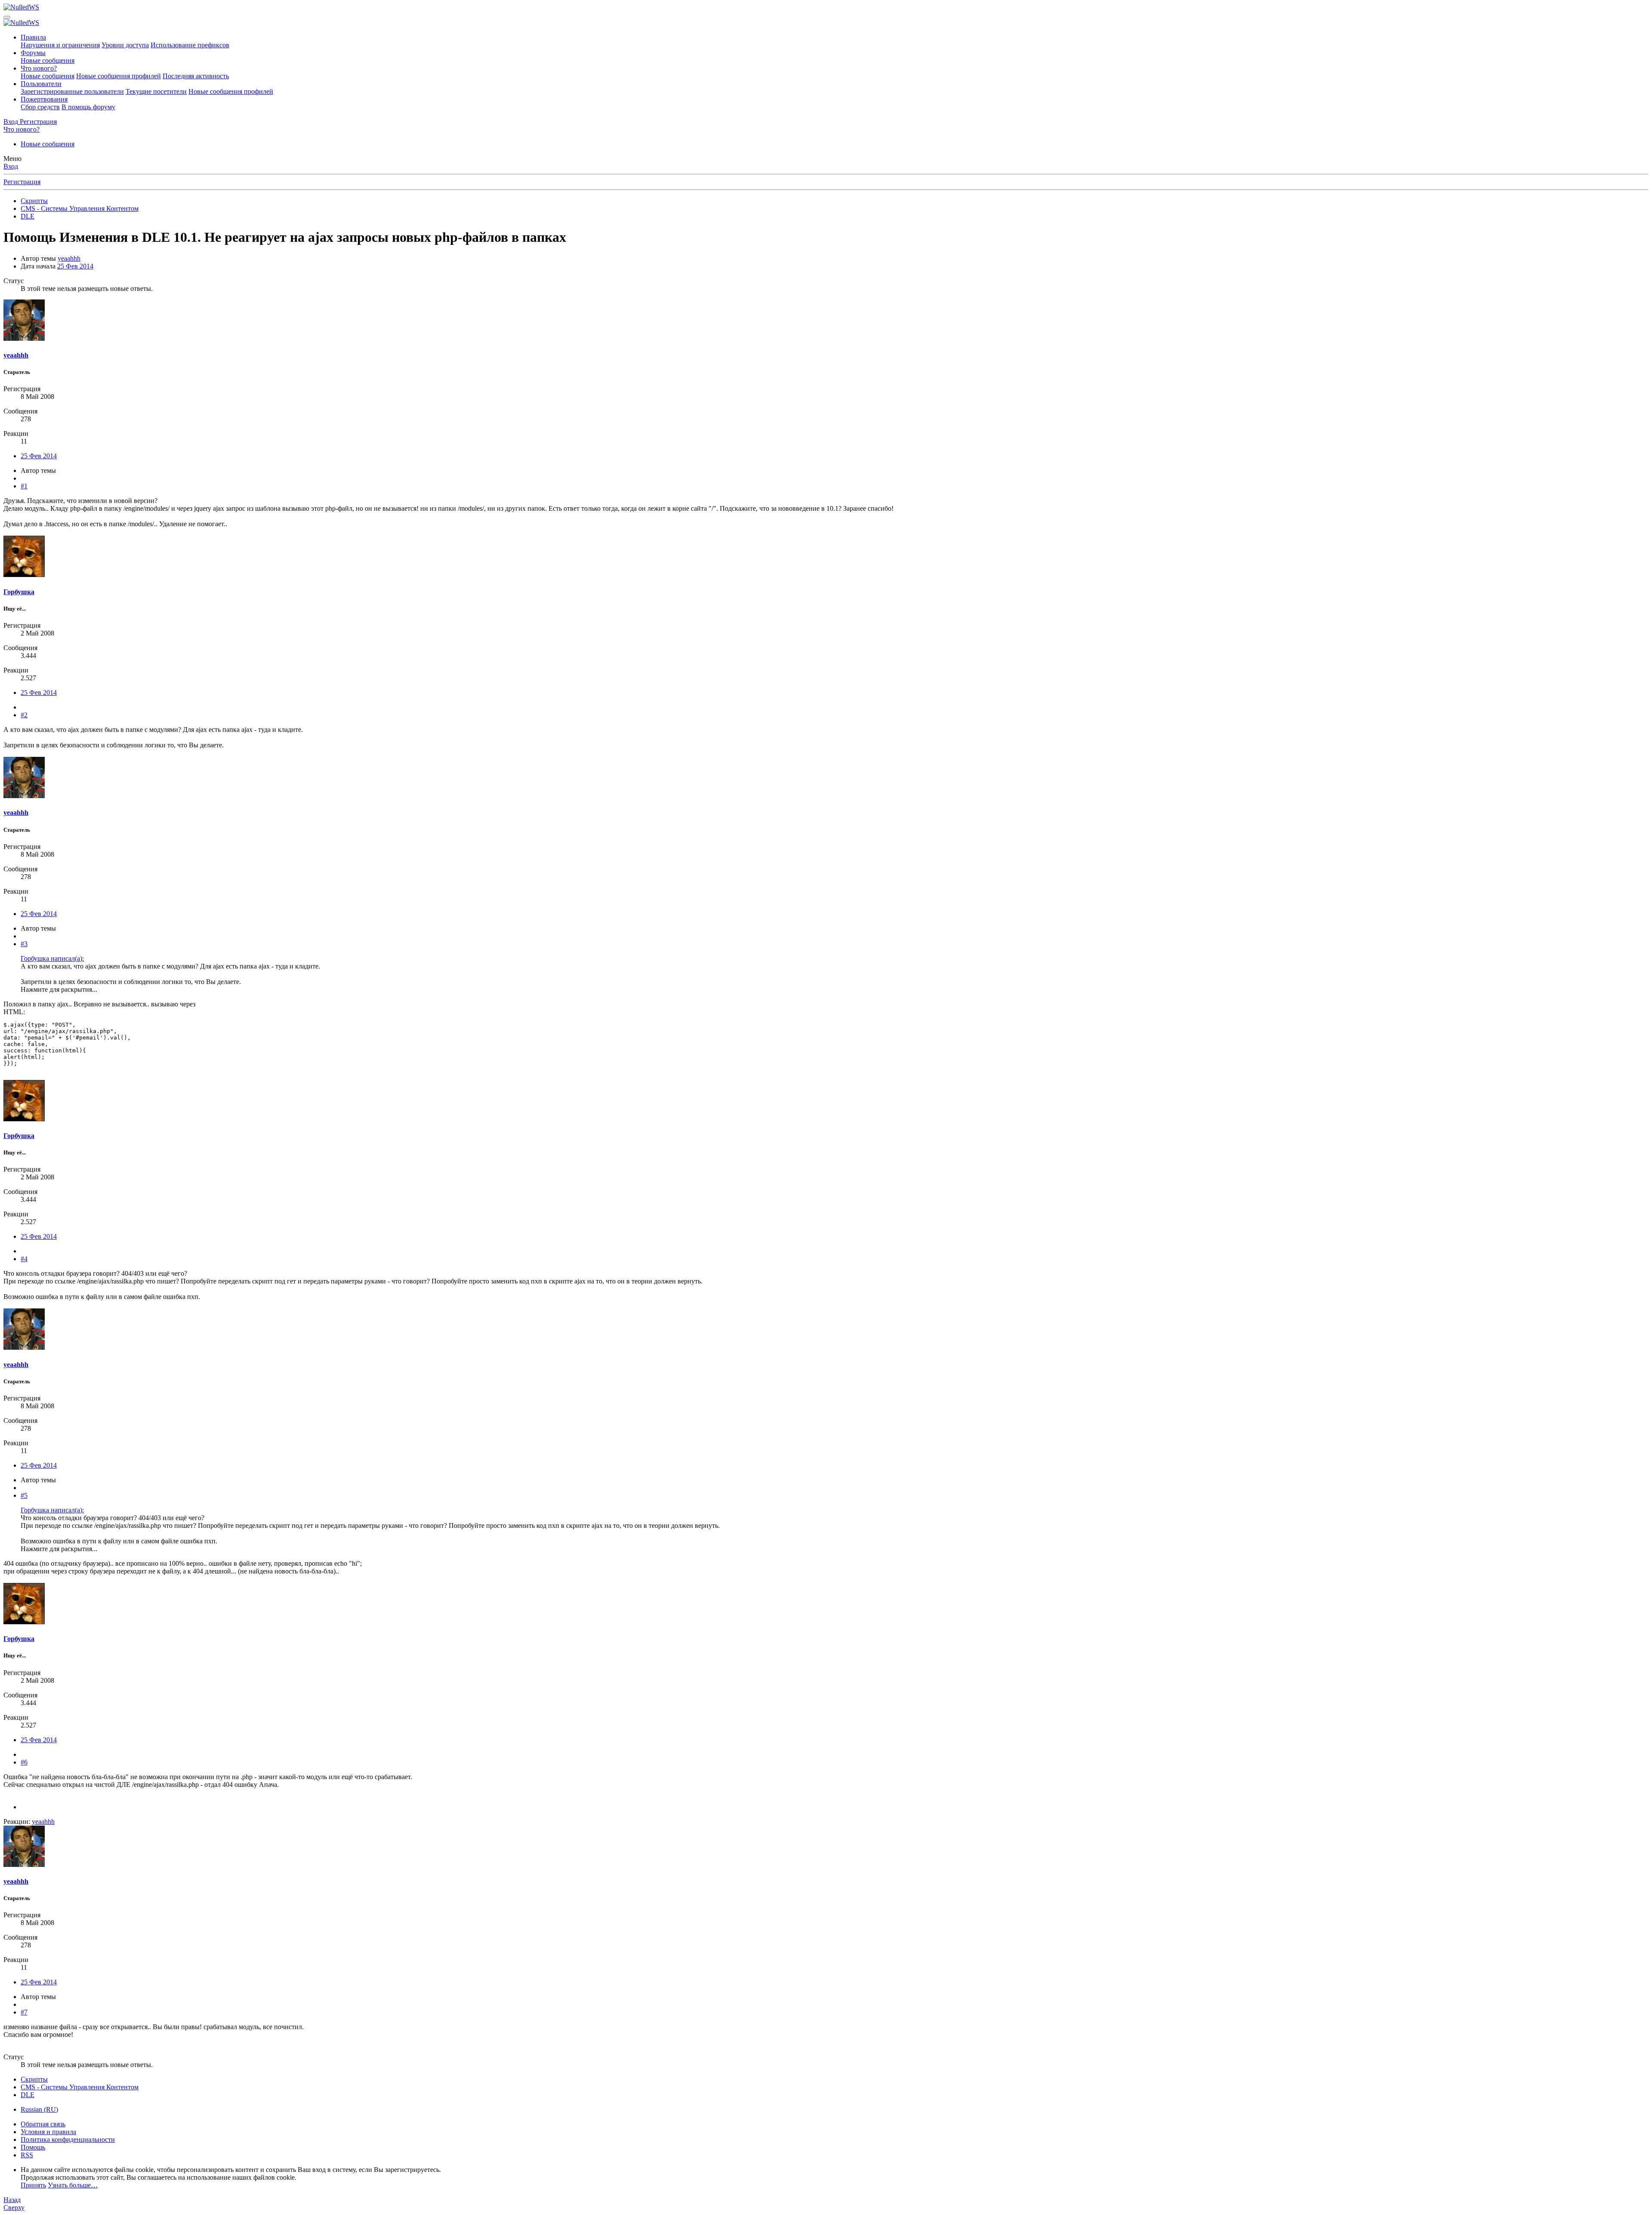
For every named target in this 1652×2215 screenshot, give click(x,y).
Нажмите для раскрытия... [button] (59, 989)
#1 (24, 486)
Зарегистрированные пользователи (72, 91)
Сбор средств (40, 107)
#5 (24, 1495)
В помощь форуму (88, 107)
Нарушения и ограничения (60, 45)
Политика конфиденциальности (68, 2139)
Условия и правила (48, 2132)
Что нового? (39, 68)
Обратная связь (43, 2124)
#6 (24, 1762)
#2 (24, 715)
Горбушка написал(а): (52, 958)
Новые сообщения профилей (119, 76)
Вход (11, 166)
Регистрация (22, 182)
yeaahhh (69, 258)
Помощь (33, 2147)
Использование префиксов (190, 45)
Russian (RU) (39, 2109)
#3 (24, 944)
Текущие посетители (156, 91)
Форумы (33, 53)
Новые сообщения (48, 60)
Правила (33, 37)
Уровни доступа (125, 45)
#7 (24, 2012)
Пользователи (41, 84)
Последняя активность (196, 76)
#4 (24, 1259)
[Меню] (7, 17)
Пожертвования (44, 99)
